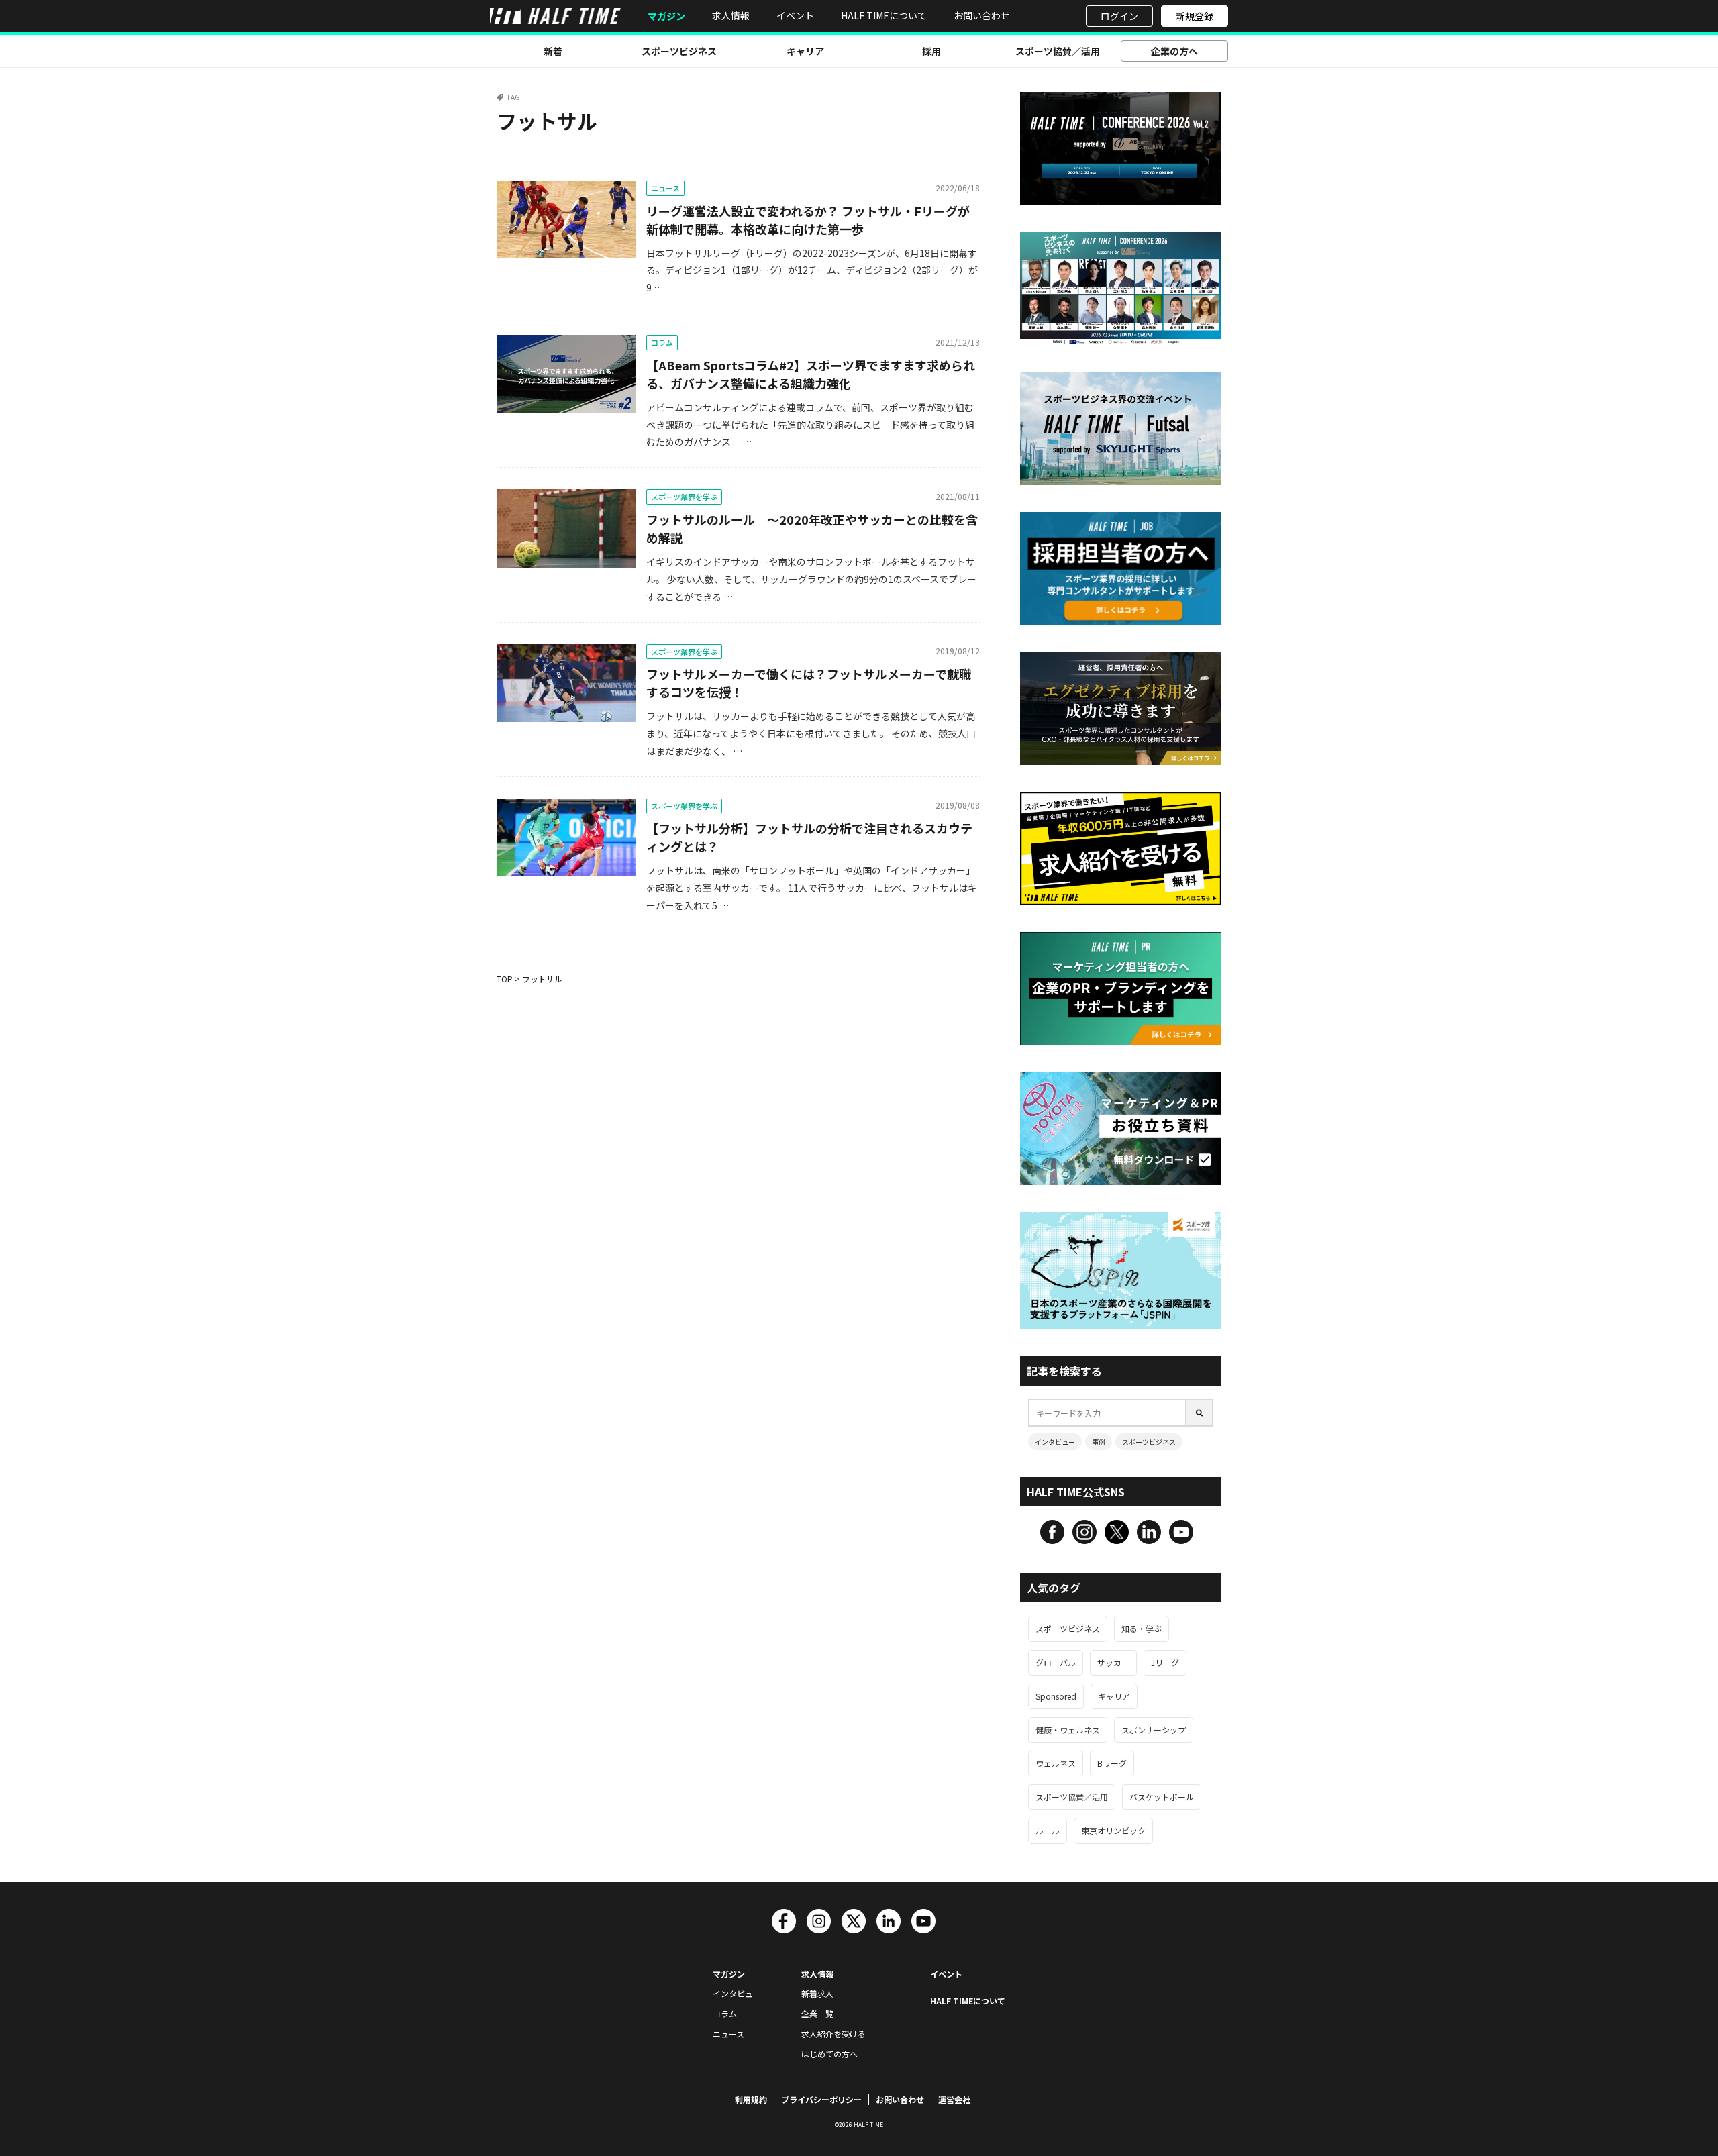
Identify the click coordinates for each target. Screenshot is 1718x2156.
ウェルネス (1056, 1763)
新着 (553, 51)
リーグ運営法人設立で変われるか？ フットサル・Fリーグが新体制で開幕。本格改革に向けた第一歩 (808, 220)
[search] (1200, 1413)
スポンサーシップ (1154, 1730)
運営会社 (954, 2099)
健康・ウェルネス (1068, 1730)
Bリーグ (1112, 1763)
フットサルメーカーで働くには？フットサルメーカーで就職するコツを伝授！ (809, 683)
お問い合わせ (982, 15)
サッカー (1113, 1662)
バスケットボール (1162, 1797)
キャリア (805, 51)
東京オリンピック (1113, 1830)
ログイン (1119, 16)
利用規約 (751, 2099)
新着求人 (817, 1993)
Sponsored (1056, 1696)
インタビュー (1055, 1442)
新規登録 (1195, 16)
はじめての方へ (829, 2054)
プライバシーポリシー (821, 2099)
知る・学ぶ (1142, 1628)
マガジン (666, 16)
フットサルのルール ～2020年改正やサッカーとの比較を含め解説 (812, 528)
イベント (795, 15)
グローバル (1056, 1662)
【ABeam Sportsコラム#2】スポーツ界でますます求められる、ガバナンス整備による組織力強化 (811, 374)
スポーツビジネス (679, 51)
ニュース (665, 188)
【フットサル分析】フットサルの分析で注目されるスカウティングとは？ (809, 837)
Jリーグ (1165, 1662)
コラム (662, 342)
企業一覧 (817, 2013)
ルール (1048, 1830)
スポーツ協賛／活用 (1058, 51)
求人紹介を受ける (833, 2034)
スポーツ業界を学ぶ (684, 497)
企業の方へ (1174, 51)
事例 (1099, 1442)
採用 (931, 51)
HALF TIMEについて (884, 15)
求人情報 (731, 15)
